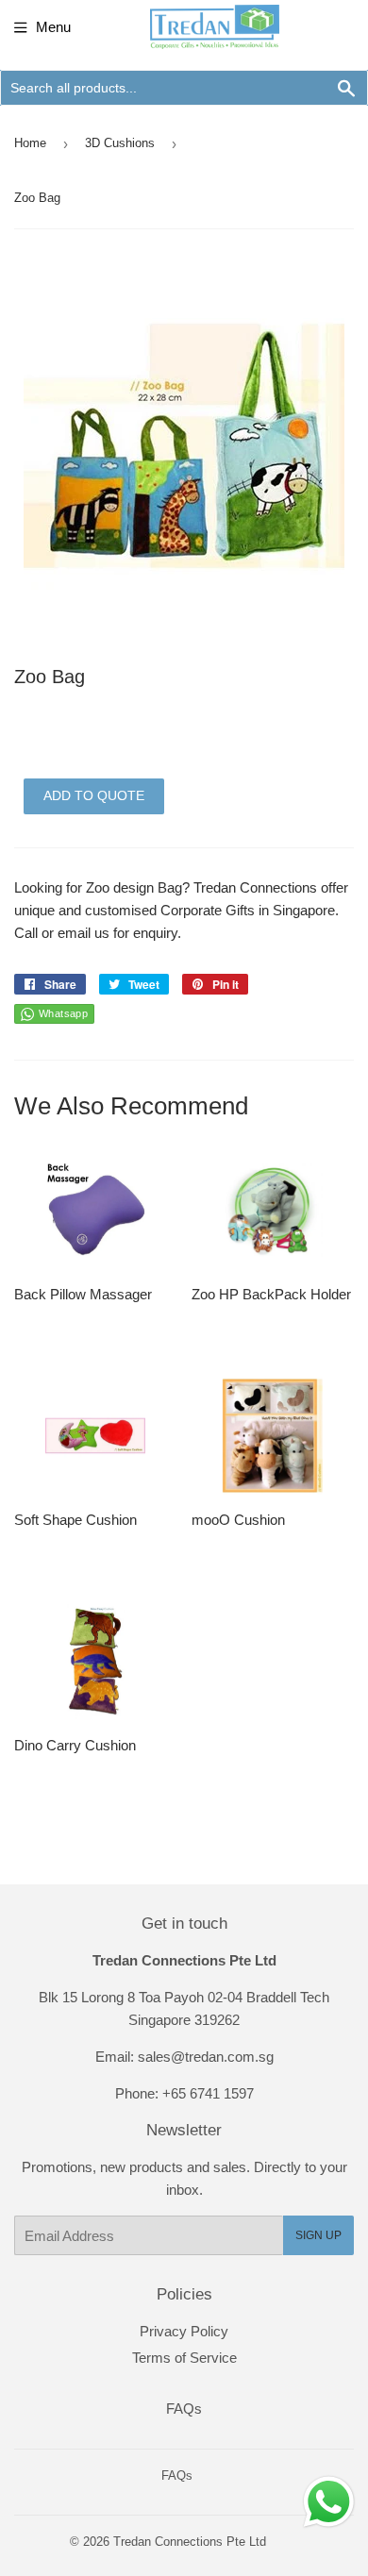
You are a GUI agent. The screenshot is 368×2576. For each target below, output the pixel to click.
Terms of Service (184, 2358)
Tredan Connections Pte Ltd (190, 2542)
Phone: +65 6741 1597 (184, 2093)
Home (30, 143)
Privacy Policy (184, 2331)
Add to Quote (94, 795)
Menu (53, 27)
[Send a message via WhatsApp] (329, 2502)
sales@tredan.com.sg (206, 2057)
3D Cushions (120, 143)
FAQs (184, 2409)
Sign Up (318, 2235)
